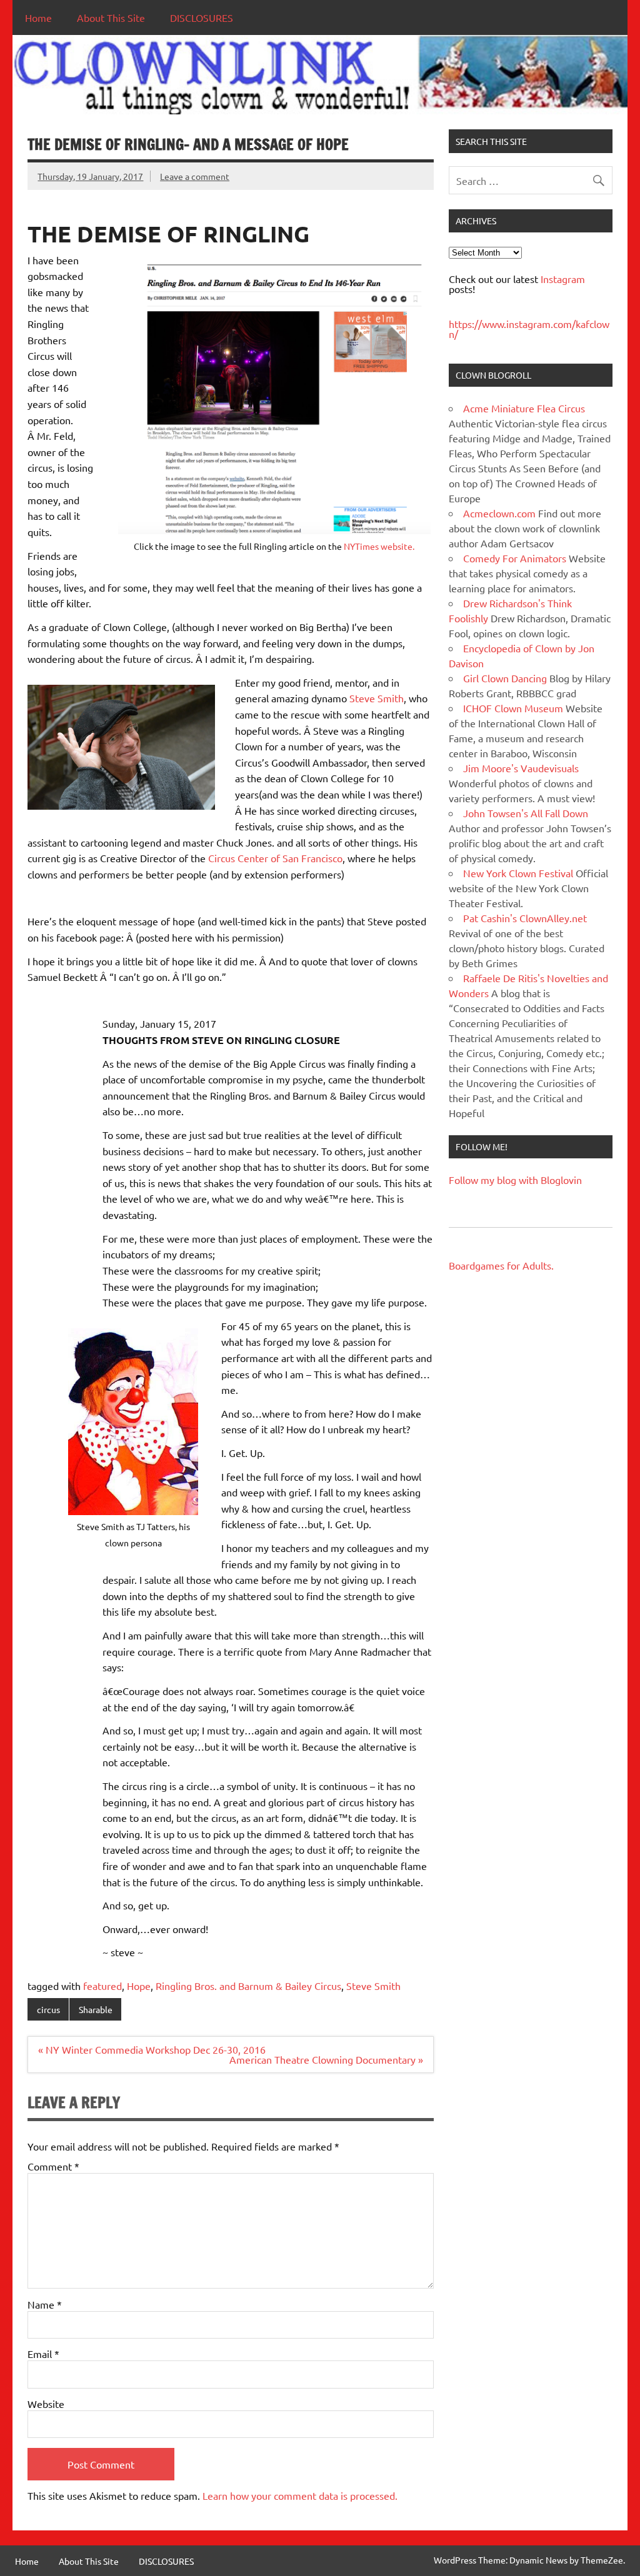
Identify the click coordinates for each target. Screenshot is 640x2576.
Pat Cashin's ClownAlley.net (525, 918)
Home (38, 17)
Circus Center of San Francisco (275, 858)
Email (43, 2354)
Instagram (563, 279)
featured (102, 1986)
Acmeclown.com (499, 513)
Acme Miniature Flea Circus (524, 408)
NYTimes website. (379, 546)
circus (48, 2009)
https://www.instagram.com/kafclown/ (529, 329)
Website (46, 2404)
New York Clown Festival (518, 873)
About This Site (111, 17)
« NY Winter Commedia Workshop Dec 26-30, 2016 (152, 2049)
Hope (139, 1986)
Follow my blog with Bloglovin (515, 1180)
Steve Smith (377, 698)
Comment (53, 2166)
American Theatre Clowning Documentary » (326, 2059)
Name (45, 2304)
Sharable (96, 2009)
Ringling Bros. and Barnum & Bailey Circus (248, 1986)
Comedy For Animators (515, 558)
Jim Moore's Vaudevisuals (521, 768)
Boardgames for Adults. (501, 1265)
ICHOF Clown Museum (513, 708)
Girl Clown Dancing (505, 678)
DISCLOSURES (202, 17)
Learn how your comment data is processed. (300, 2495)
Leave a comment (195, 176)
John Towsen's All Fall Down (526, 813)
